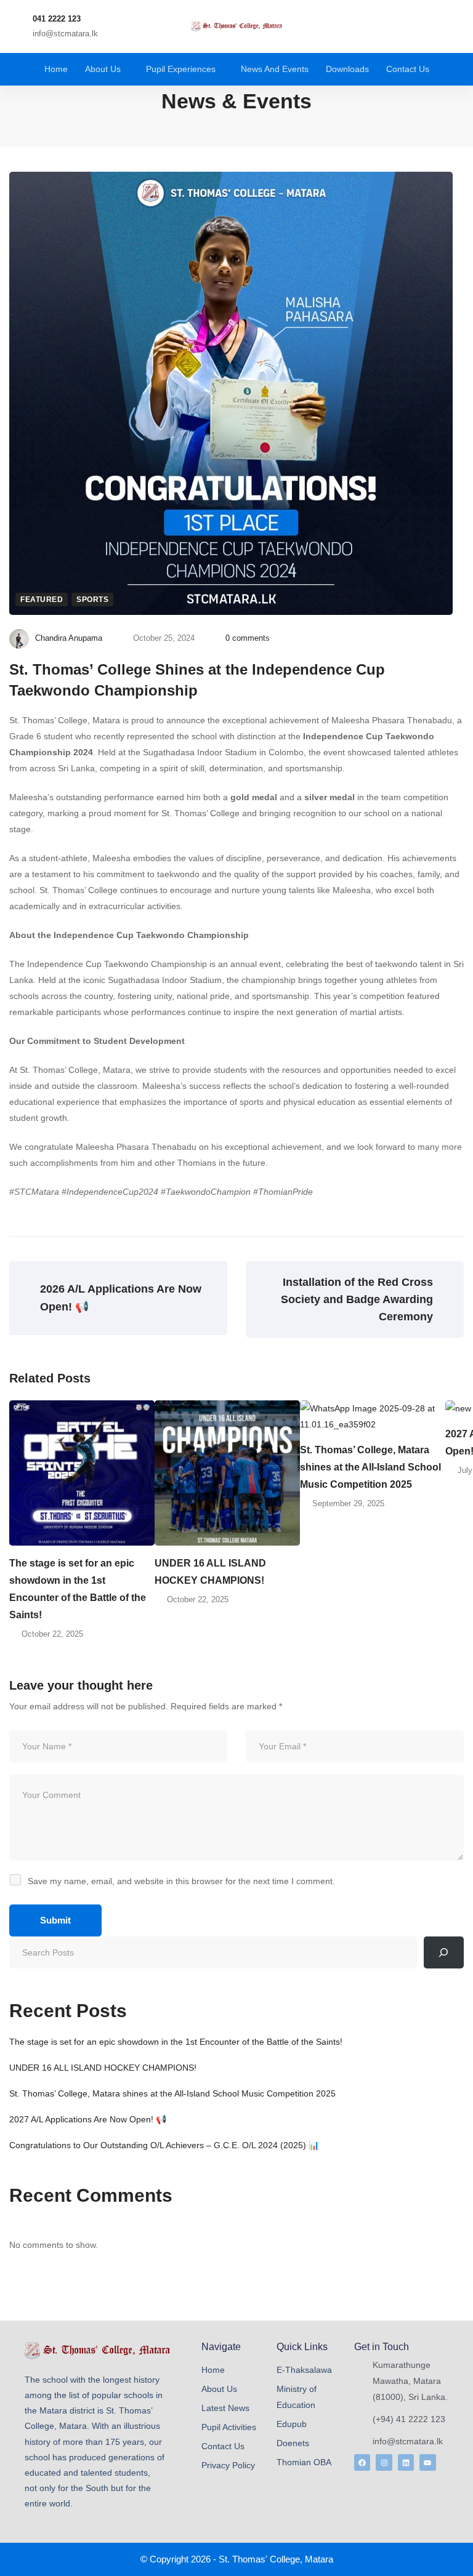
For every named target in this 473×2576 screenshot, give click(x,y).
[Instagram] (384, 2462)
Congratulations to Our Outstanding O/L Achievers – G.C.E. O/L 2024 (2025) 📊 (164, 2145)
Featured (42, 600)
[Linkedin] (406, 2462)
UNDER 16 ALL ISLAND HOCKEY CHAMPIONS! (210, 1572)
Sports (92, 600)
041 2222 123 (57, 19)
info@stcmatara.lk (65, 34)
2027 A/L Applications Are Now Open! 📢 (88, 2119)
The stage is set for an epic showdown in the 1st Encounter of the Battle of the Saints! (78, 1589)
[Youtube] (427, 2462)
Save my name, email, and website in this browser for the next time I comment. (181, 1881)
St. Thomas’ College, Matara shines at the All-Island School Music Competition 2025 (370, 1467)
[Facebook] (362, 2462)
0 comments (248, 638)
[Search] (444, 1952)
